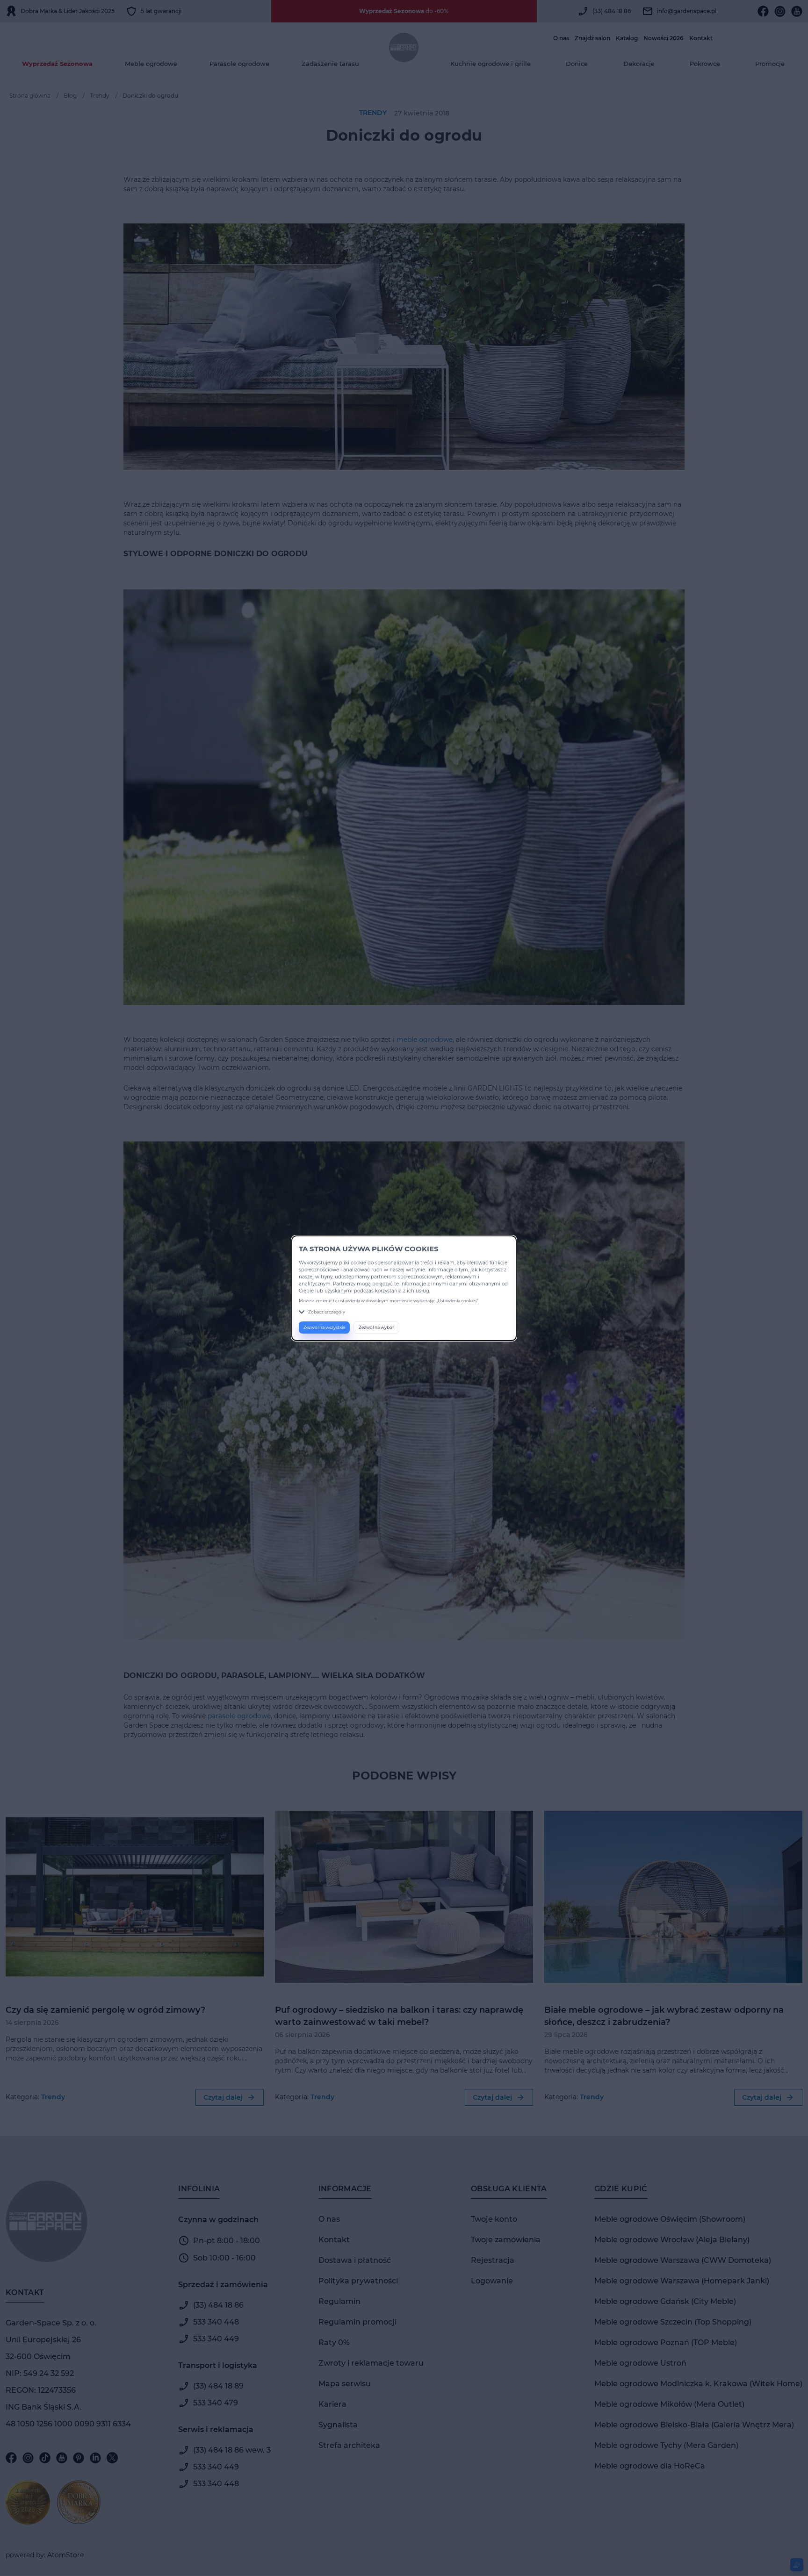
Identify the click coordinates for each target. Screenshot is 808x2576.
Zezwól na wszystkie (324, 1327)
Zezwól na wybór (376, 1327)
